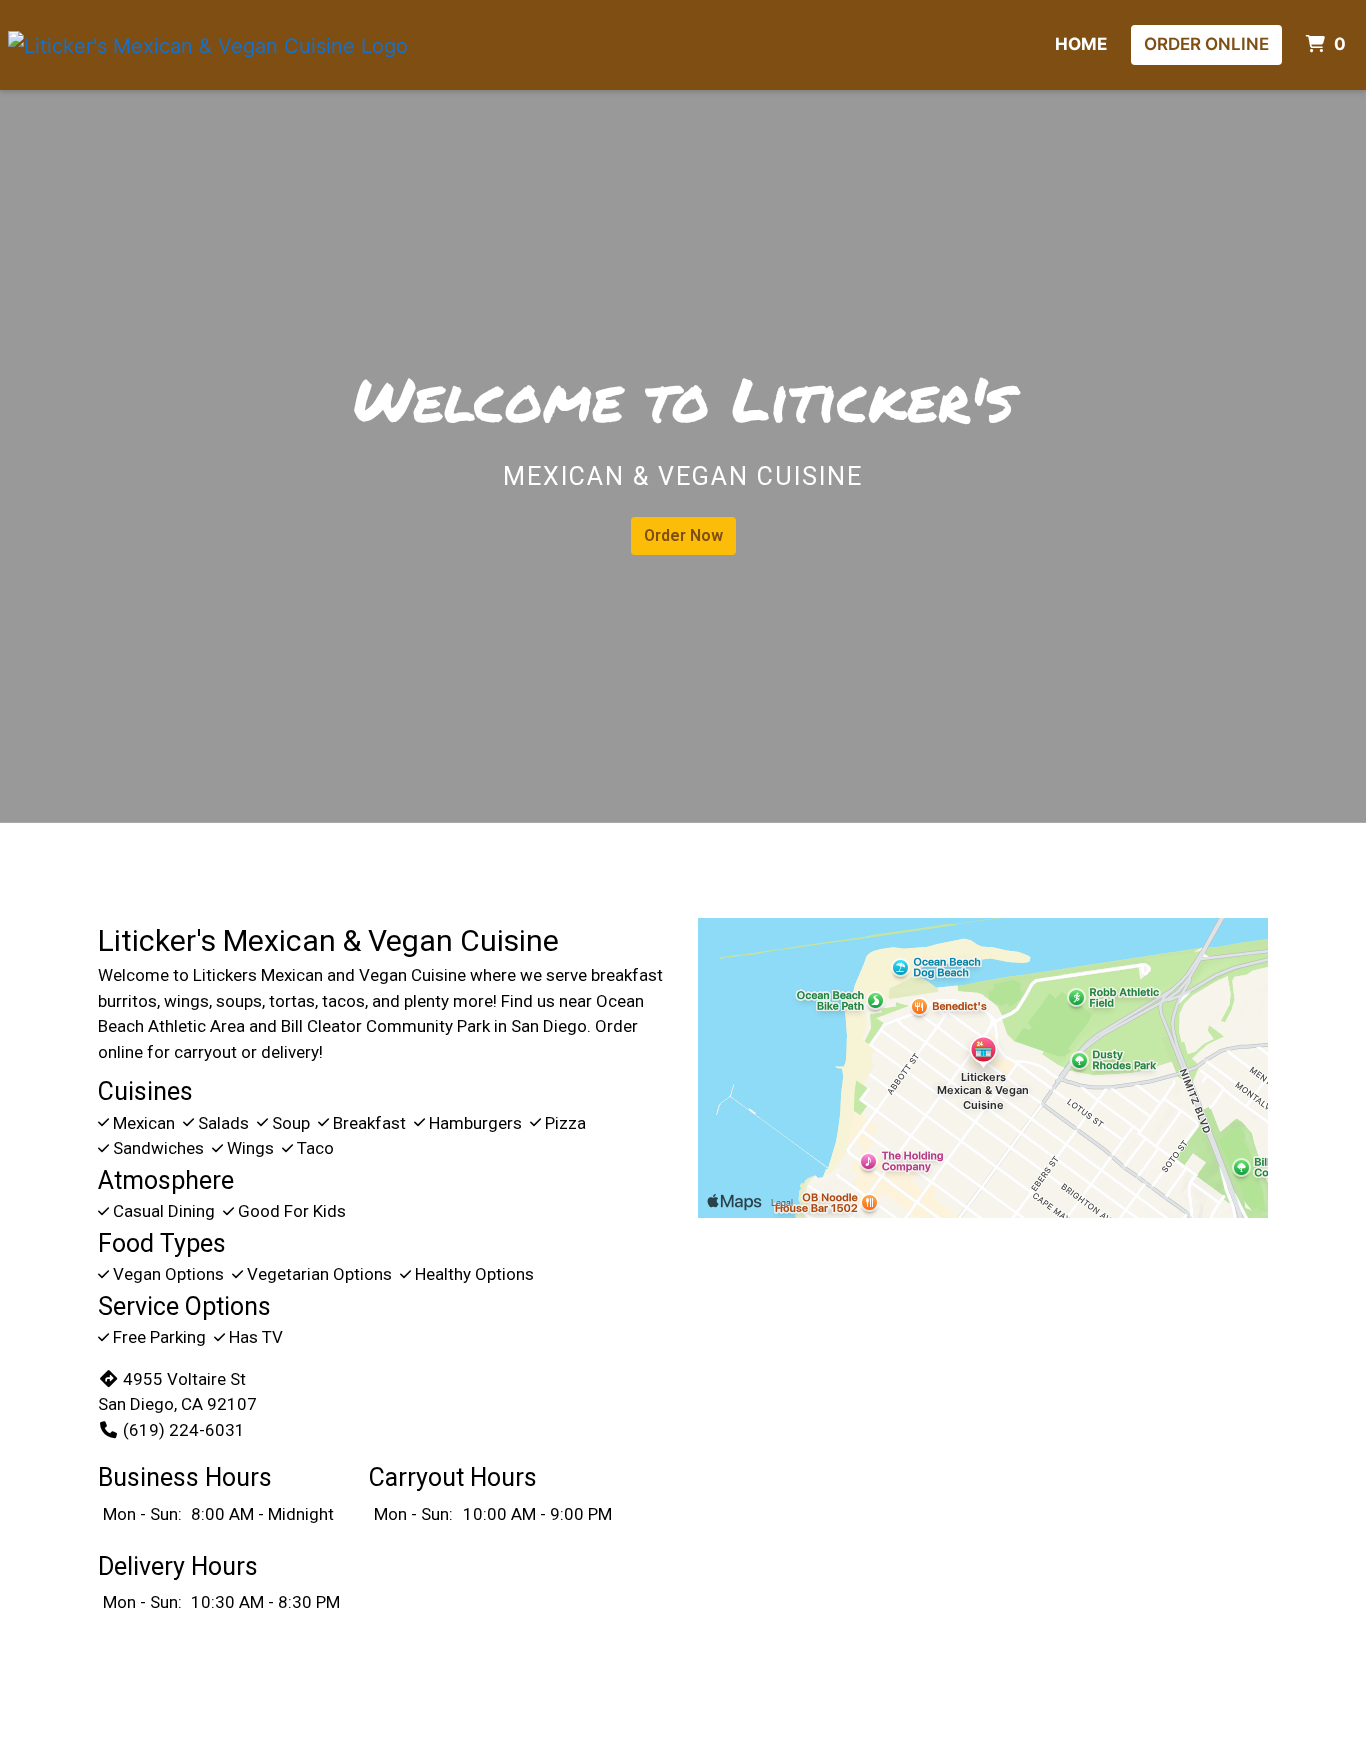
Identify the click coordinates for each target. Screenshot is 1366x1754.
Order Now (683, 535)
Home (1081, 44)
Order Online (1206, 44)
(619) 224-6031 (184, 1430)
